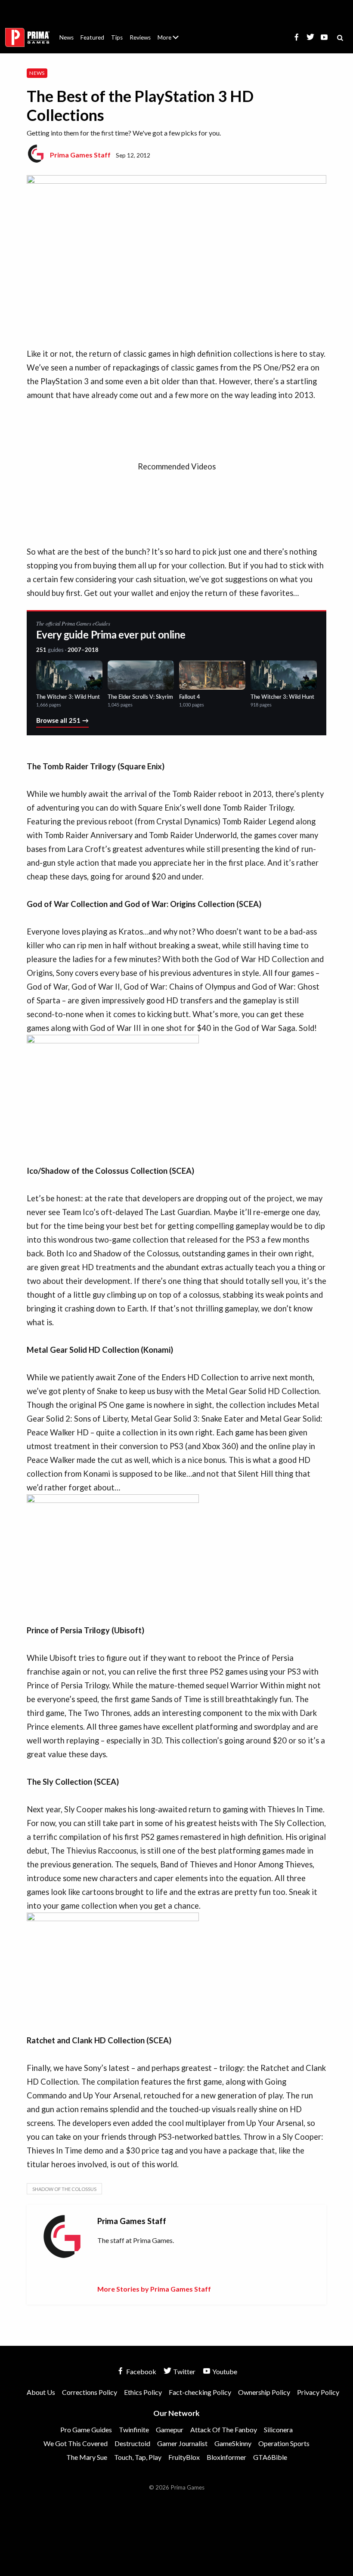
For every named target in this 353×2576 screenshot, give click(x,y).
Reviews (140, 37)
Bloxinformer (226, 2457)
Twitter (184, 2371)
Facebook (141, 2371)
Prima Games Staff (80, 155)
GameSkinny (233, 2443)
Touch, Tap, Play (138, 2457)
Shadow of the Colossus (64, 2189)
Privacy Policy (318, 2392)
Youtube (224, 2371)
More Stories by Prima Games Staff (154, 2289)
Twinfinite (134, 2429)
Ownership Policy (264, 2392)
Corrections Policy (90, 2392)
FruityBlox (184, 2457)
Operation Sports (284, 2443)
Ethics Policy (143, 2392)
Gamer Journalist (182, 2443)
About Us (170, 32)
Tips (117, 37)
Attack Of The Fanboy (224, 2429)
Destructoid (132, 2443)
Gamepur (170, 2429)
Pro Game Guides (86, 2429)
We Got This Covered (76, 2443)
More (173, 41)
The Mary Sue (87, 2457)
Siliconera (278, 2429)
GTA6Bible (270, 2457)
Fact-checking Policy (200, 2392)
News (67, 37)
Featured (92, 37)
